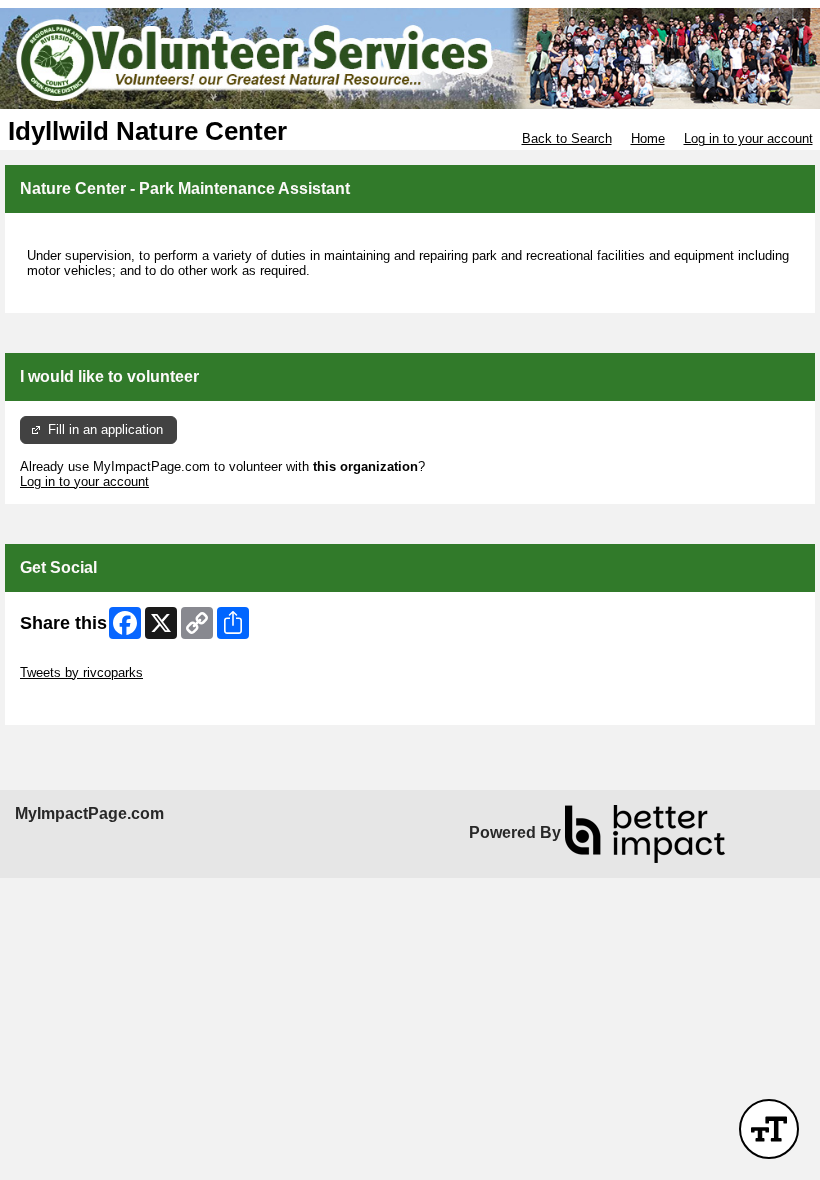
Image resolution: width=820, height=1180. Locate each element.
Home (648, 138)
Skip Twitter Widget (76, 657)
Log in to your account (748, 138)
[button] (769, 1129)
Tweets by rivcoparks (81, 672)
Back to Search (567, 138)
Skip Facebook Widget (85, 702)
